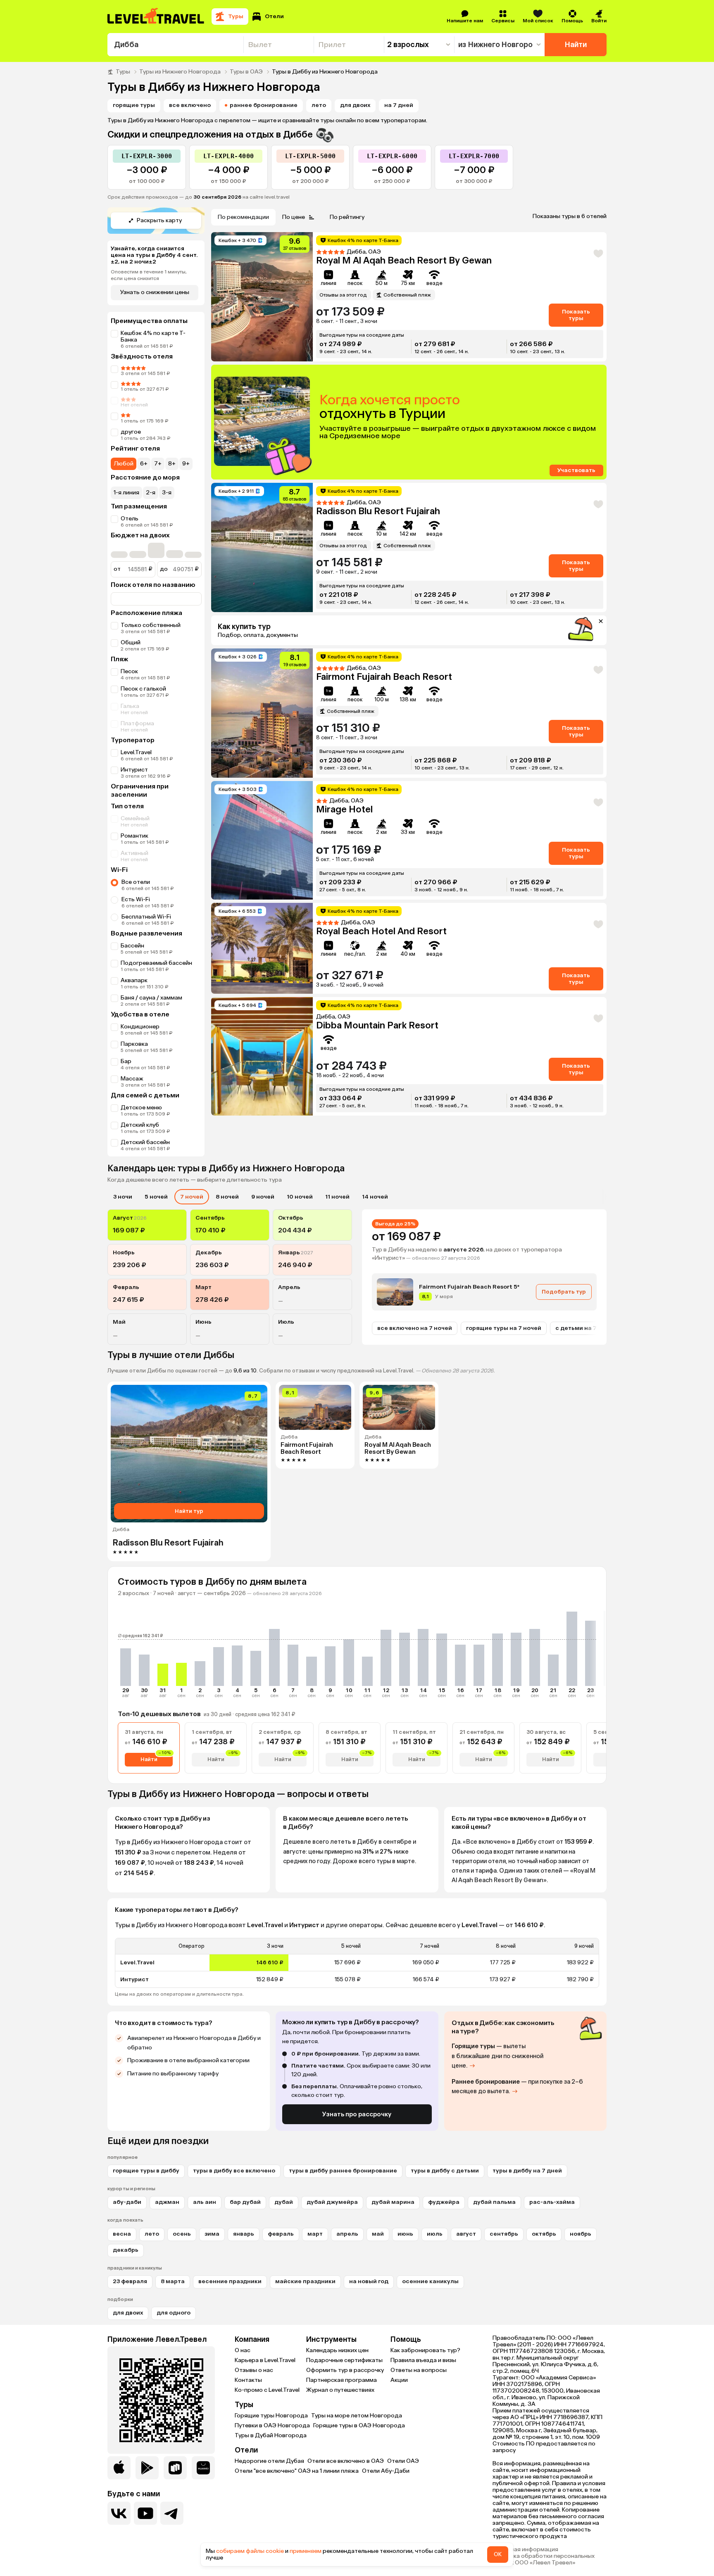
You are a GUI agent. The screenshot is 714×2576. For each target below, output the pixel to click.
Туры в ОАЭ (246, 72)
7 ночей (192, 1197)
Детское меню (141, 1108)
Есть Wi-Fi (136, 899)
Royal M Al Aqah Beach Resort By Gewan (404, 260)
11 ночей (337, 1197)
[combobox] (175, 45)
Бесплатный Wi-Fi (146, 917)
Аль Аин (205, 2202)
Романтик (134, 836)
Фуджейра (444, 2202)
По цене (294, 217)
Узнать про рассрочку (357, 2114)
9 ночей (263, 1197)
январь (244, 2234)
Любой (124, 464)
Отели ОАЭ (403, 2461)
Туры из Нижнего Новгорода (180, 72)
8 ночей (227, 1197)
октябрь (544, 2234)
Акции (399, 2380)
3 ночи (123, 1197)
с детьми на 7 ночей (586, 1328)
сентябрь (504, 2234)
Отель (130, 519)
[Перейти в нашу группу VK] (119, 2513)
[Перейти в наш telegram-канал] (172, 2513)
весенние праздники (230, 2281)
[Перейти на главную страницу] (156, 17)
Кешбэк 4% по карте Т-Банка (153, 336)
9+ (186, 464)
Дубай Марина (393, 2202)
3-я (167, 493)
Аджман (167, 2202)
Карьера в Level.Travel (265, 2360)
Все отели (136, 882)
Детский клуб (140, 1125)
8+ (172, 464)
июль (435, 2234)
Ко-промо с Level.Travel (267, 2390)
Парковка (134, 1044)
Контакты (248, 2380)
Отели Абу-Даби (386, 2471)
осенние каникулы (430, 2281)
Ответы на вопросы (419, 2370)
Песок (129, 671)
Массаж (132, 1079)
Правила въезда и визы (423, 2360)
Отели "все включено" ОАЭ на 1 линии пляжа (297, 2471)
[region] (357, 1963)
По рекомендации (243, 217)
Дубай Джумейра (332, 2202)
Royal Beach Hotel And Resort (381, 931)
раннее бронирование (264, 105)
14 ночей (375, 1197)
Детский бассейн (145, 1142)
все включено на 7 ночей (415, 1328)
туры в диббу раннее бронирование (343, 2171)
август (466, 2234)
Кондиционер (140, 1027)
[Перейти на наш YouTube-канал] (145, 2513)
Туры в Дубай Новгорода (271, 2435)
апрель (347, 2234)
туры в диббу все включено (234, 2171)
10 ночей (300, 1197)
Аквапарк (134, 980)
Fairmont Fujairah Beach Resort (384, 677)
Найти (576, 45)
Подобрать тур (564, 1292)
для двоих (355, 105)
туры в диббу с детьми (445, 2171)
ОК (498, 2554)
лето (319, 105)
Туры (123, 72)
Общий (131, 642)
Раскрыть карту (159, 220)
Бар (126, 1061)
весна (122, 2234)
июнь (405, 2234)
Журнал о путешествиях (340, 2390)
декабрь (126, 2250)
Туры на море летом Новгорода (357, 2416)
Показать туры (576, 315)
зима (212, 2234)
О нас (243, 2350)
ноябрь (581, 2234)
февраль (281, 2234)
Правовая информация (525, 2550)
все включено (190, 105)
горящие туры (134, 105)
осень (182, 2234)
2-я (151, 493)
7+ (158, 464)
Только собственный (151, 625)
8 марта (173, 2281)
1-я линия (126, 493)
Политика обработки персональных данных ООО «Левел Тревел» (544, 2559)
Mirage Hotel (344, 809)
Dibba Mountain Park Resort (377, 1025)
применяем (306, 2551)
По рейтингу (347, 217)
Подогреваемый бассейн (156, 963)
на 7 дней (399, 105)
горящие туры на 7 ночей (504, 1328)
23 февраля (130, 2281)
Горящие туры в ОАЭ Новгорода (359, 2425)
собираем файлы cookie (250, 2551)
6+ (144, 464)
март (315, 2234)
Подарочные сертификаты (344, 2360)
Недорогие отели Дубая (269, 2461)
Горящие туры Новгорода (271, 2416)
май (378, 2234)
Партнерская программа (342, 2380)
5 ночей (156, 1197)
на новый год (369, 2281)
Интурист (134, 770)
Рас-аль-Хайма (552, 2202)
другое (131, 432)
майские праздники (305, 2281)
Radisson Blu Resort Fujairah (378, 511)
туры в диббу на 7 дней (527, 2171)
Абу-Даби (127, 2202)
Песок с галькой (143, 689)
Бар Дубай (245, 2202)
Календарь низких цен (337, 2350)
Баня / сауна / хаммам (151, 998)
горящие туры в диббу (146, 2171)
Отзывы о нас (254, 2370)
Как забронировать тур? (425, 2350)
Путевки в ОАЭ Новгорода (272, 2425)
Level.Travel (136, 752)
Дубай (284, 2202)
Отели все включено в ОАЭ (346, 2461)
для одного (174, 2313)
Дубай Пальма (494, 2202)
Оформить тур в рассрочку (345, 2370)
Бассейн (132, 946)
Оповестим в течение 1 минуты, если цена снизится (149, 275)
